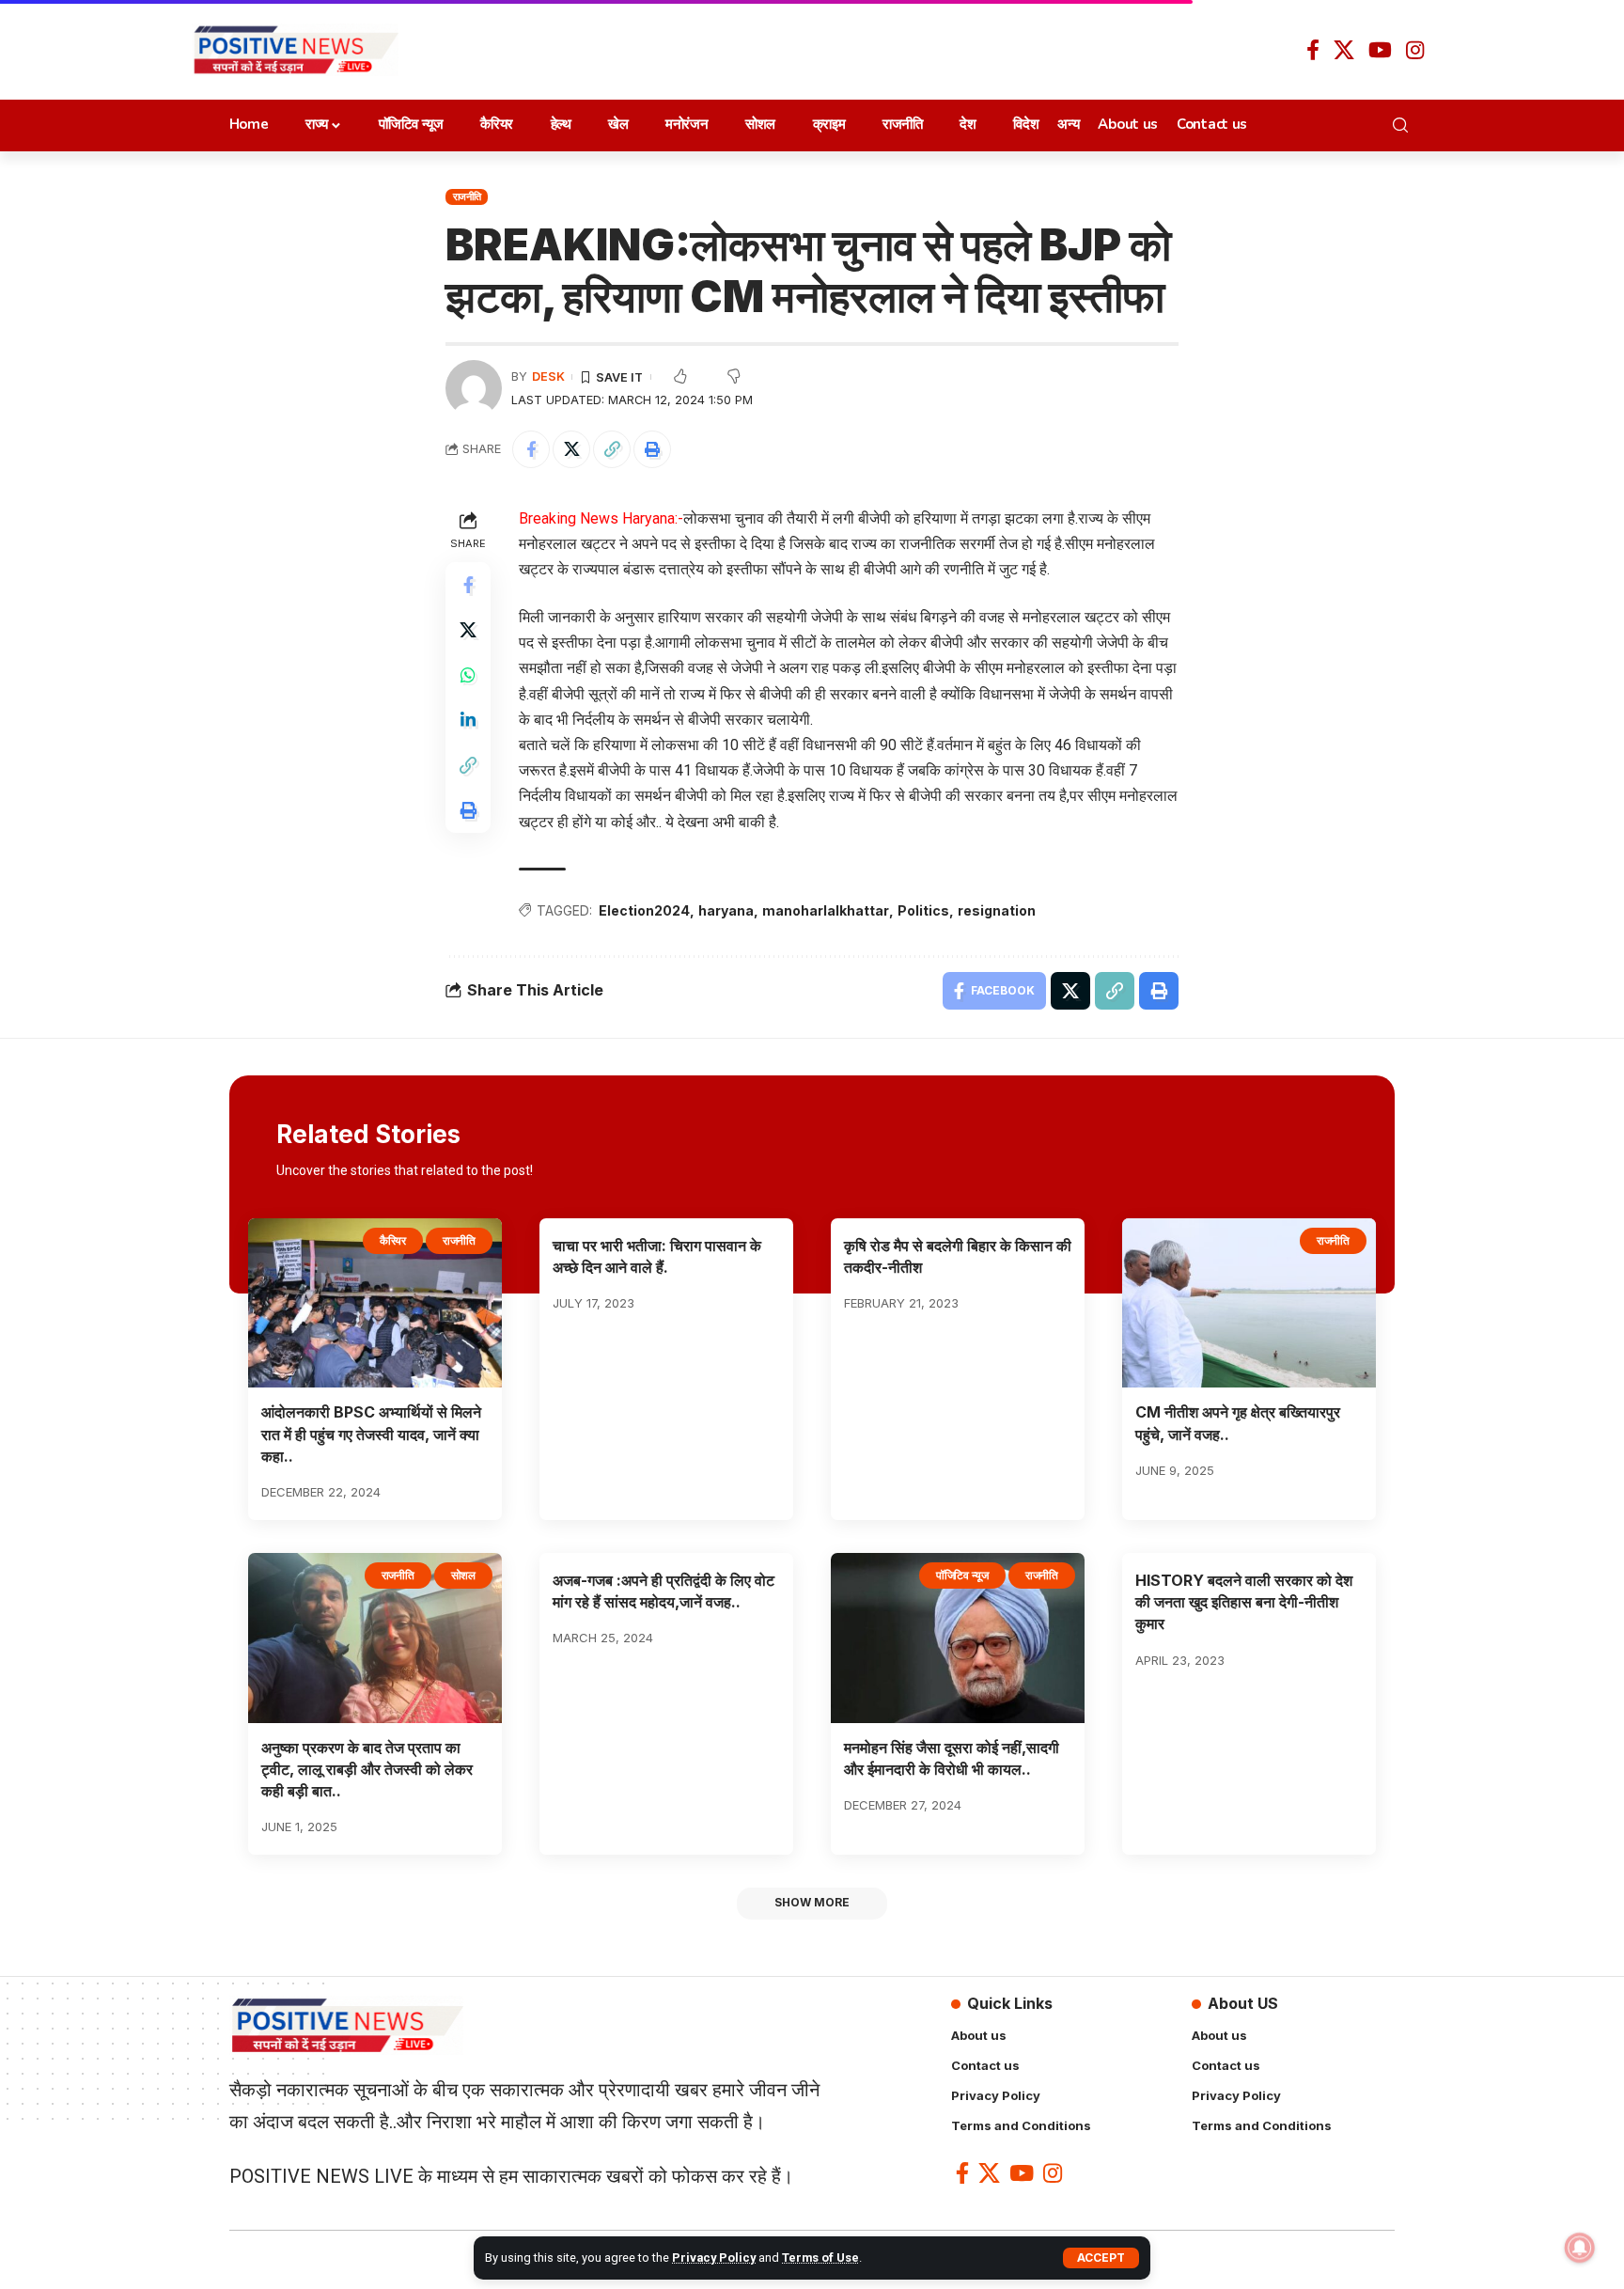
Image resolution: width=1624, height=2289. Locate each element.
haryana (726, 910)
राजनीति (467, 196)
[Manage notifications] (1580, 2248)
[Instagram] (1415, 50)
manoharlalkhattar (826, 910)
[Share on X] (571, 449)
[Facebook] (1313, 50)
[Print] (652, 449)
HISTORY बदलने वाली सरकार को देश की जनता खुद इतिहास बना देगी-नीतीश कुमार (1244, 1602)
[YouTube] (1380, 50)
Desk (548, 376)
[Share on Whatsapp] (468, 674)
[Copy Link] (612, 449)
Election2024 (644, 910)
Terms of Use (820, 2258)
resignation (997, 910)
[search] (1405, 125)
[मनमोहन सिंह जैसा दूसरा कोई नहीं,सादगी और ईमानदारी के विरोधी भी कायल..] (958, 1638)
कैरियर (393, 1240)
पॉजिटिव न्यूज (962, 1575)
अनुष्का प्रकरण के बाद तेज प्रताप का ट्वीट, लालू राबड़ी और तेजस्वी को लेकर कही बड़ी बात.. (367, 1769)
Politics (923, 910)
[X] (1344, 50)
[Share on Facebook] (531, 449)
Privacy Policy (714, 2258)
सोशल (463, 1575)
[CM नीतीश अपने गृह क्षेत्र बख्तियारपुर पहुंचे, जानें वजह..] (1249, 1303)
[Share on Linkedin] (468, 719)
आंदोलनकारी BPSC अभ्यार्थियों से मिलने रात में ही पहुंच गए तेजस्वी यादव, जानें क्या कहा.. (371, 1434)
